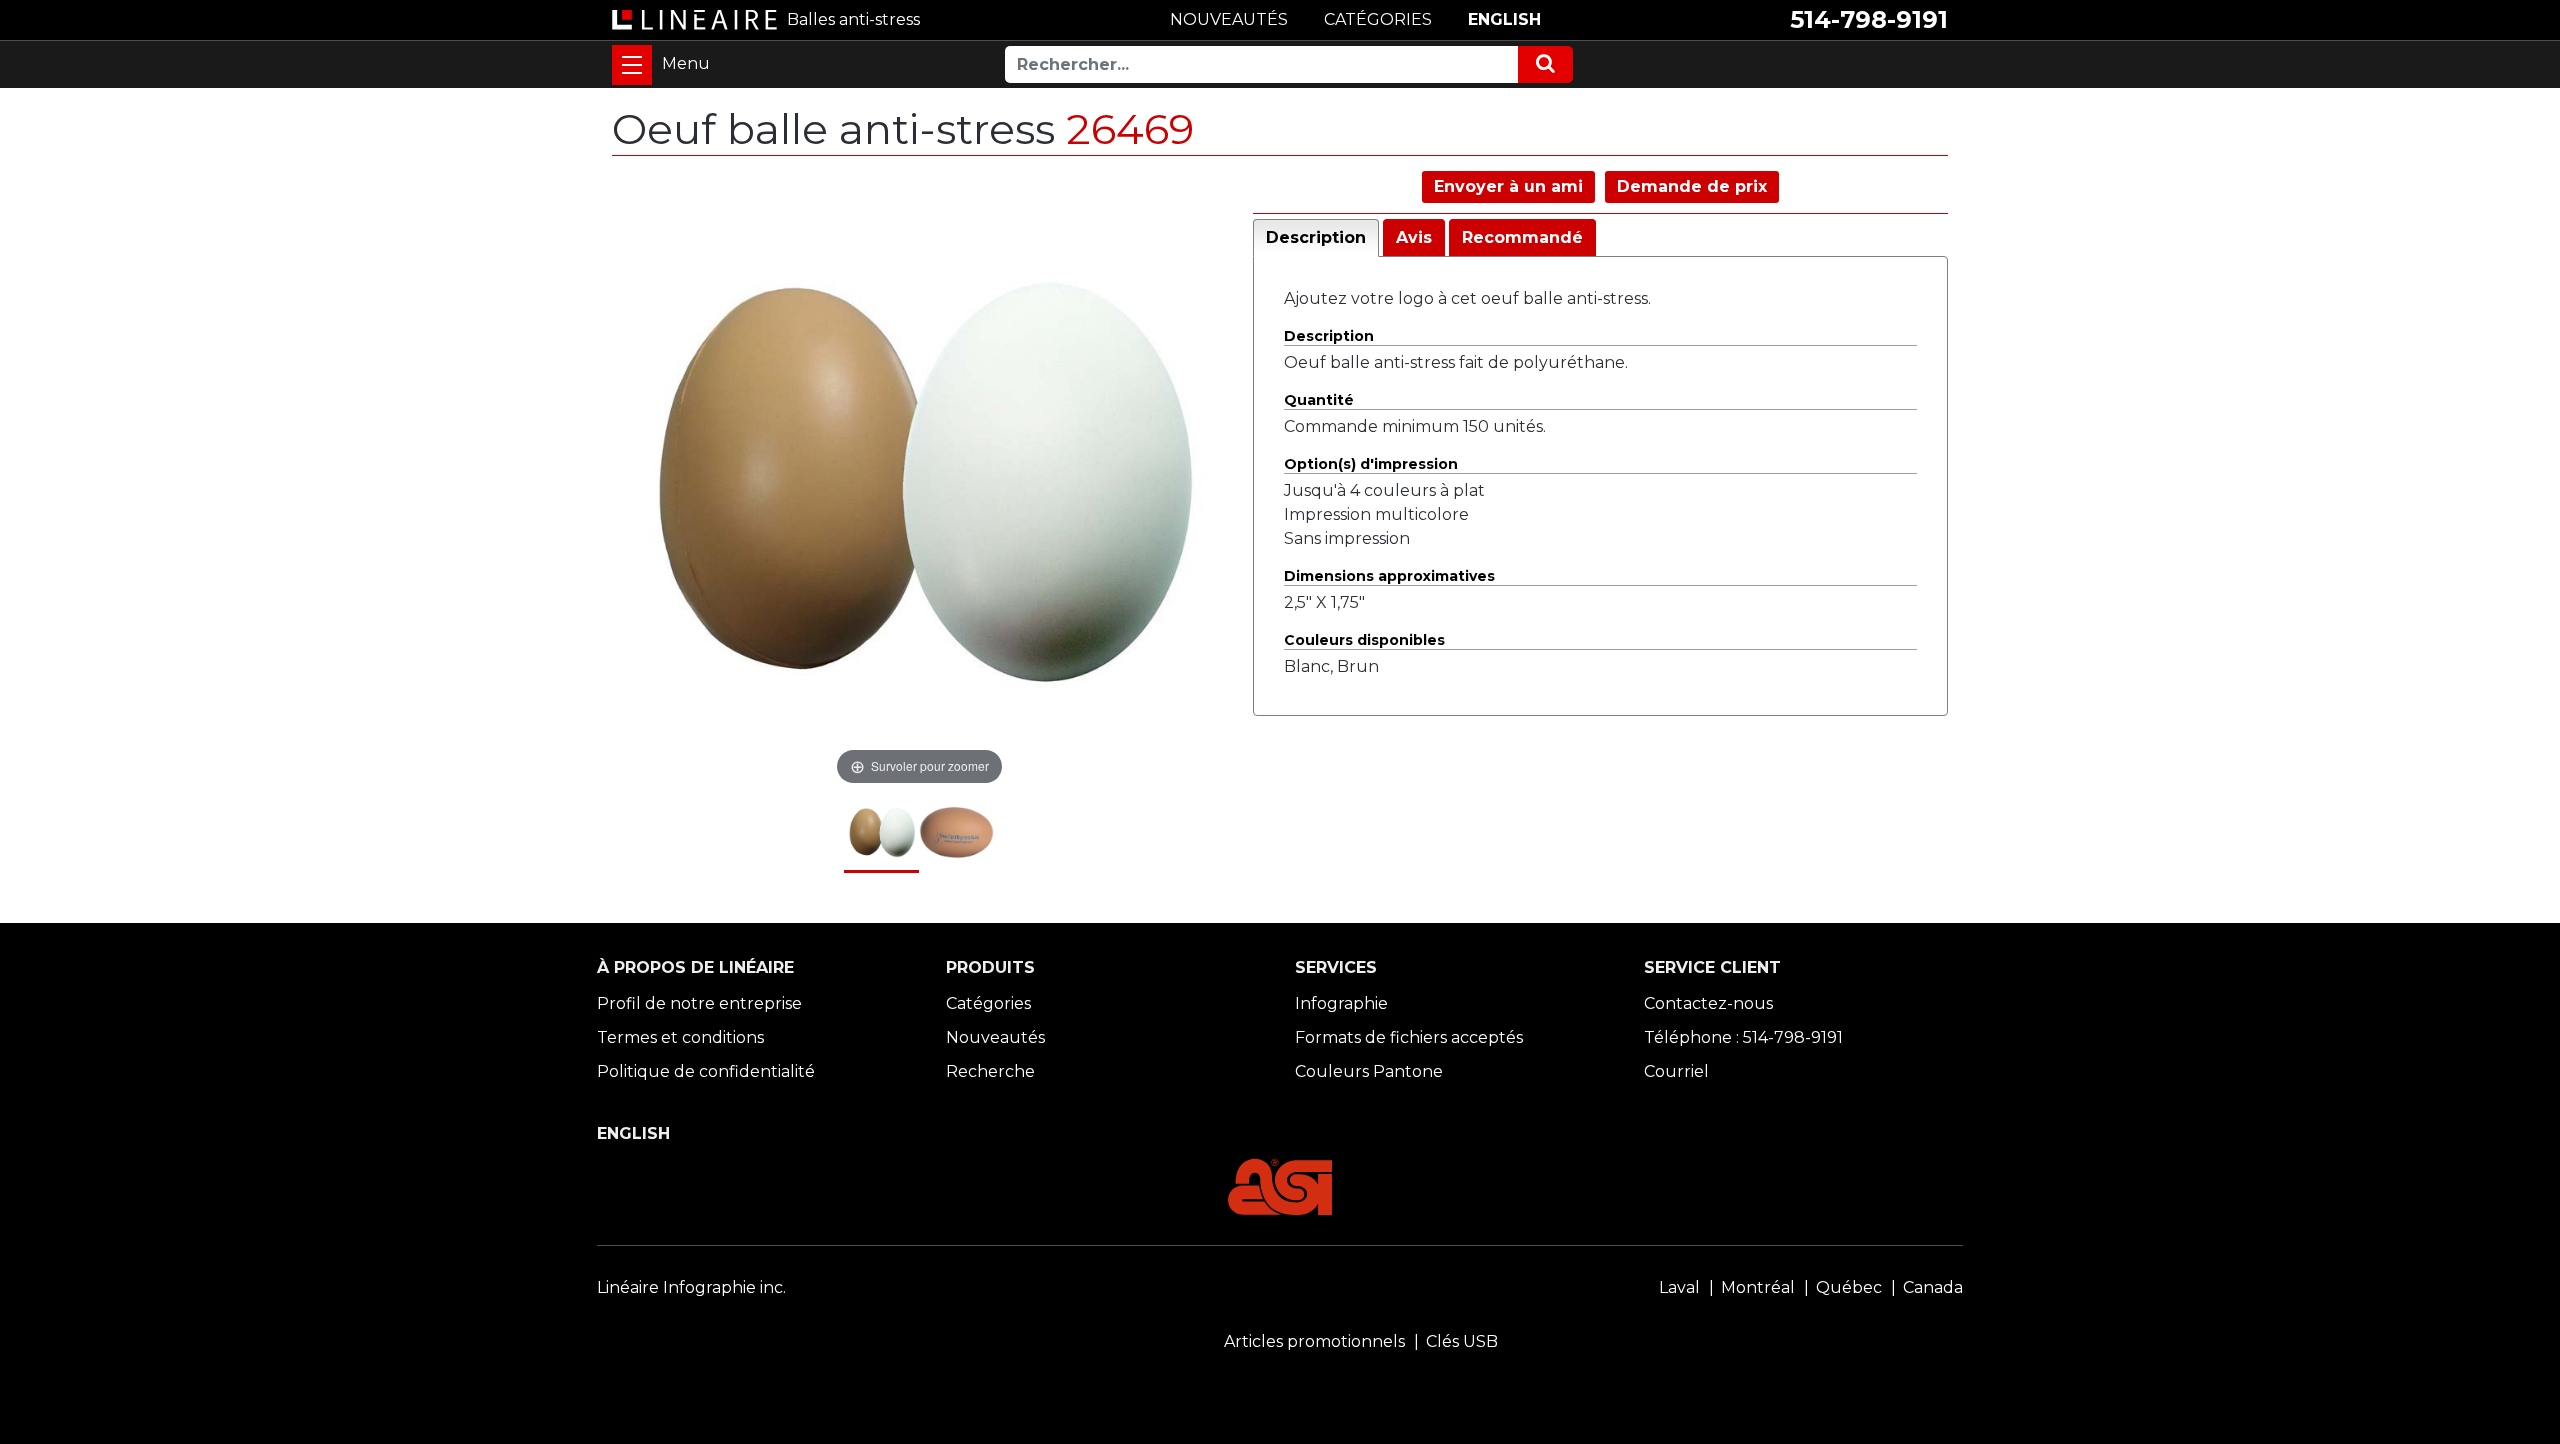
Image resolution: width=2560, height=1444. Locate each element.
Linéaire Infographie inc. (691, 1287)
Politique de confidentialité (706, 1071)
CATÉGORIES (1378, 19)
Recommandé (1522, 237)
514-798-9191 (1869, 19)
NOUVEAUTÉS (1229, 19)
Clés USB (1462, 1341)
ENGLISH (1504, 19)
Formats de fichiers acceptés (1409, 1037)
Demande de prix (1692, 186)
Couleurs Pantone (1369, 1071)
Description (1316, 237)
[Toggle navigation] (632, 65)
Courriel (1676, 1071)
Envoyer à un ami (1508, 186)
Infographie (1341, 1003)
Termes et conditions (680, 1037)
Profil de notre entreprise (699, 1003)
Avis (1414, 237)
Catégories (988, 1003)
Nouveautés (995, 1037)
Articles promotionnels (1314, 1341)
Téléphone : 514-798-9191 (1743, 1037)
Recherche (990, 1071)
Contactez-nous (1708, 1003)
